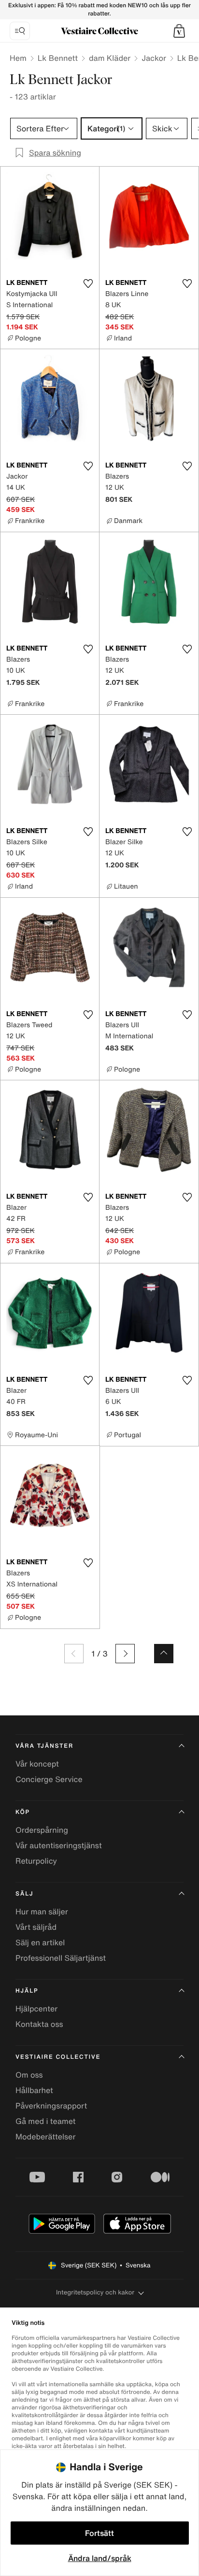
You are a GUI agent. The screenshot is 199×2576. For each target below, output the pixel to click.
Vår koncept (37, 1764)
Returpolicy (36, 1861)
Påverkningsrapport (51, 2106)
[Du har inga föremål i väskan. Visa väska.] (179, 31)
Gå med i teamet (45, 2121)
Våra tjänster (44, 1746)
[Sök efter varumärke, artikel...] (20, 31)
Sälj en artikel (40, 1942)
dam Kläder (110, 58)
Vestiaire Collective (58, 2057)
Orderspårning (42, 1830)
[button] (179, 31)
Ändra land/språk (100, 2558)
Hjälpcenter (36, 2009)
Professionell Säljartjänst (61, 1958)
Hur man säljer (42, 1911)
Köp (23, 1812)
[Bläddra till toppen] (164, 1654)
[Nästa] (125, 1654)
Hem (18, 58)
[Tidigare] (74, 1654)
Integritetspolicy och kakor (95, 2292)
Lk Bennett (58, 58)
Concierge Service (49, 1779)
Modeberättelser (45, 2137)
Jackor (154, 58)
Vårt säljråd (36, 1927)
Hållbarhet (34, 2090)
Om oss (29, 2075)
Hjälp (27, 1991)
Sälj (24, 1894)
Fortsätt (99, 2533)
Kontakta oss (39, 2024)
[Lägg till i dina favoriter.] (88, 283)
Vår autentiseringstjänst (59, 1845)
